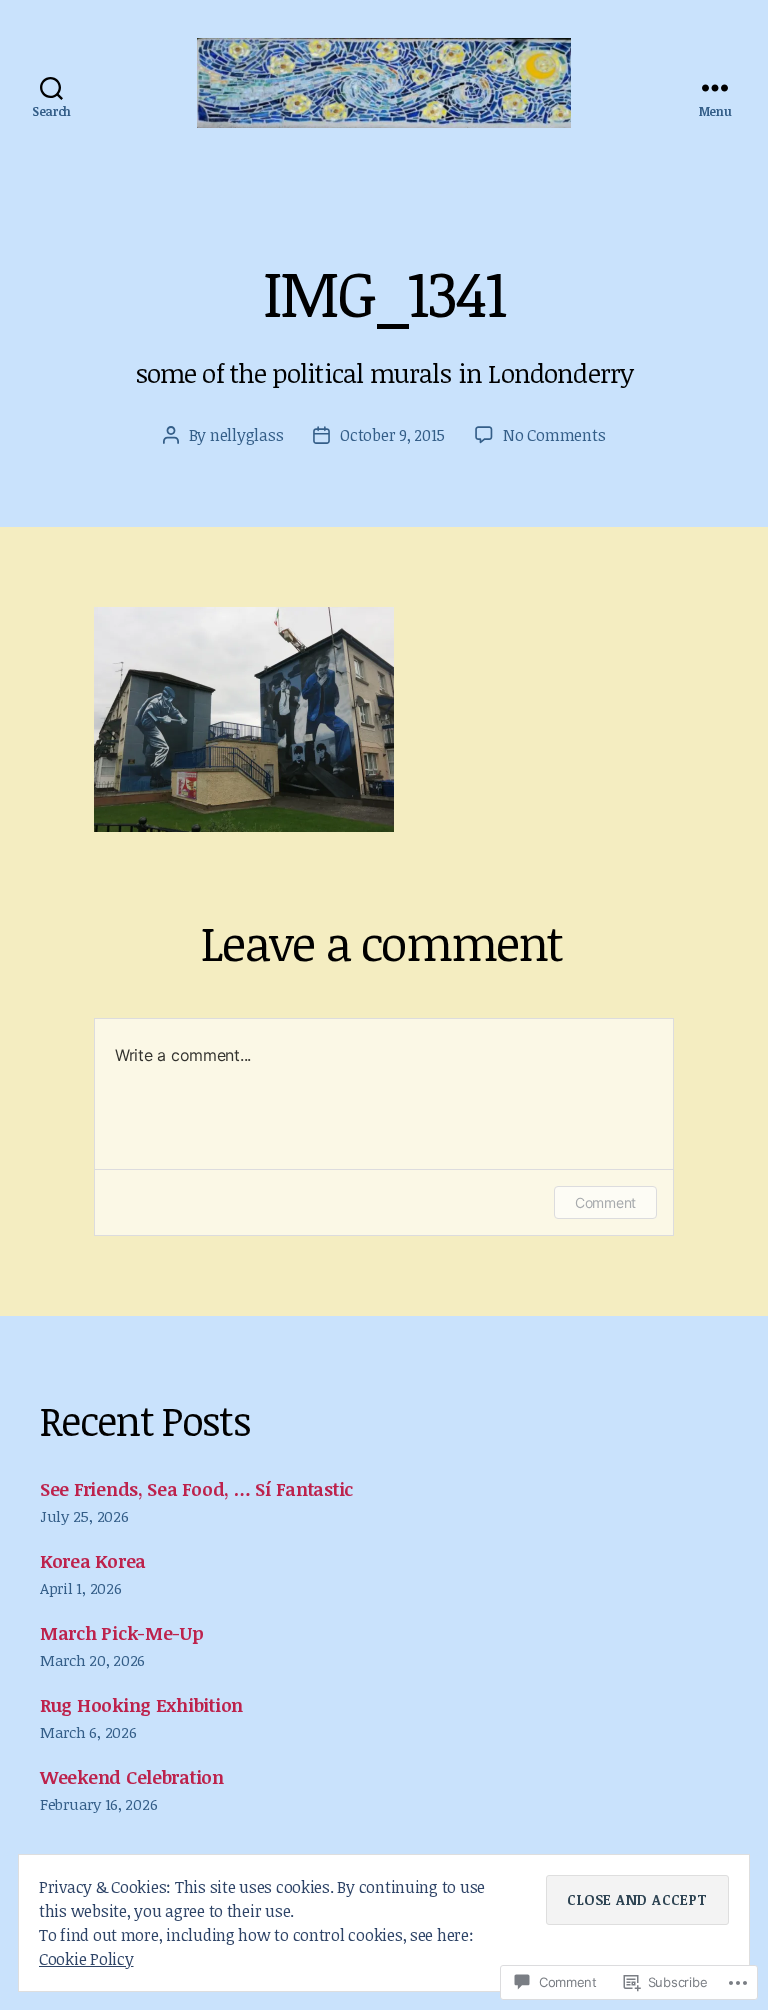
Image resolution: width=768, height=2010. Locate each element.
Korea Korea (93, 1561)
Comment (605, 1202)
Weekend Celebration (132, 1777)
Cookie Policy (86, 1959)
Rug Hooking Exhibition (141, 1705)
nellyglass (246, 435)
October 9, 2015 (392, 435)
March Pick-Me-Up (122, 1633)
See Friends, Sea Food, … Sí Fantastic (196, 1489)
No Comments (554, 435)
